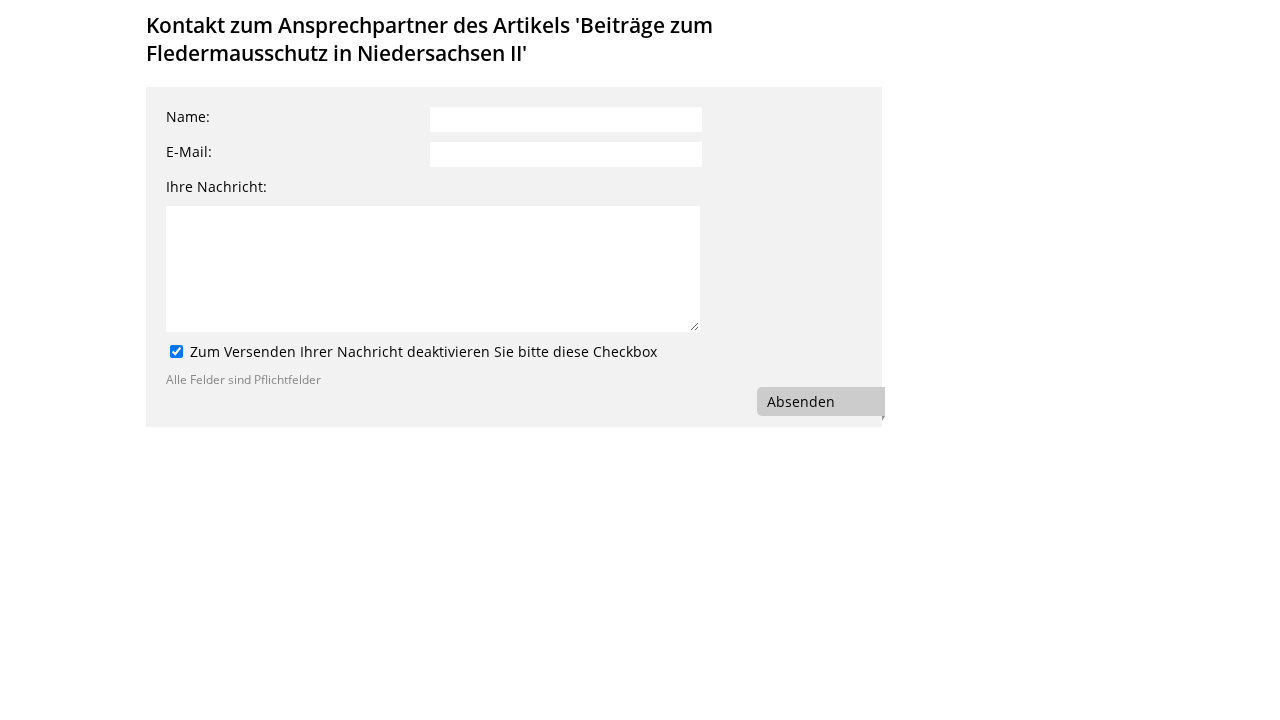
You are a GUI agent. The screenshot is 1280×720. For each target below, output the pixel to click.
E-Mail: (189, 151)
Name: (188, 116)
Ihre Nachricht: (216, 186)
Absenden (801, 401)
